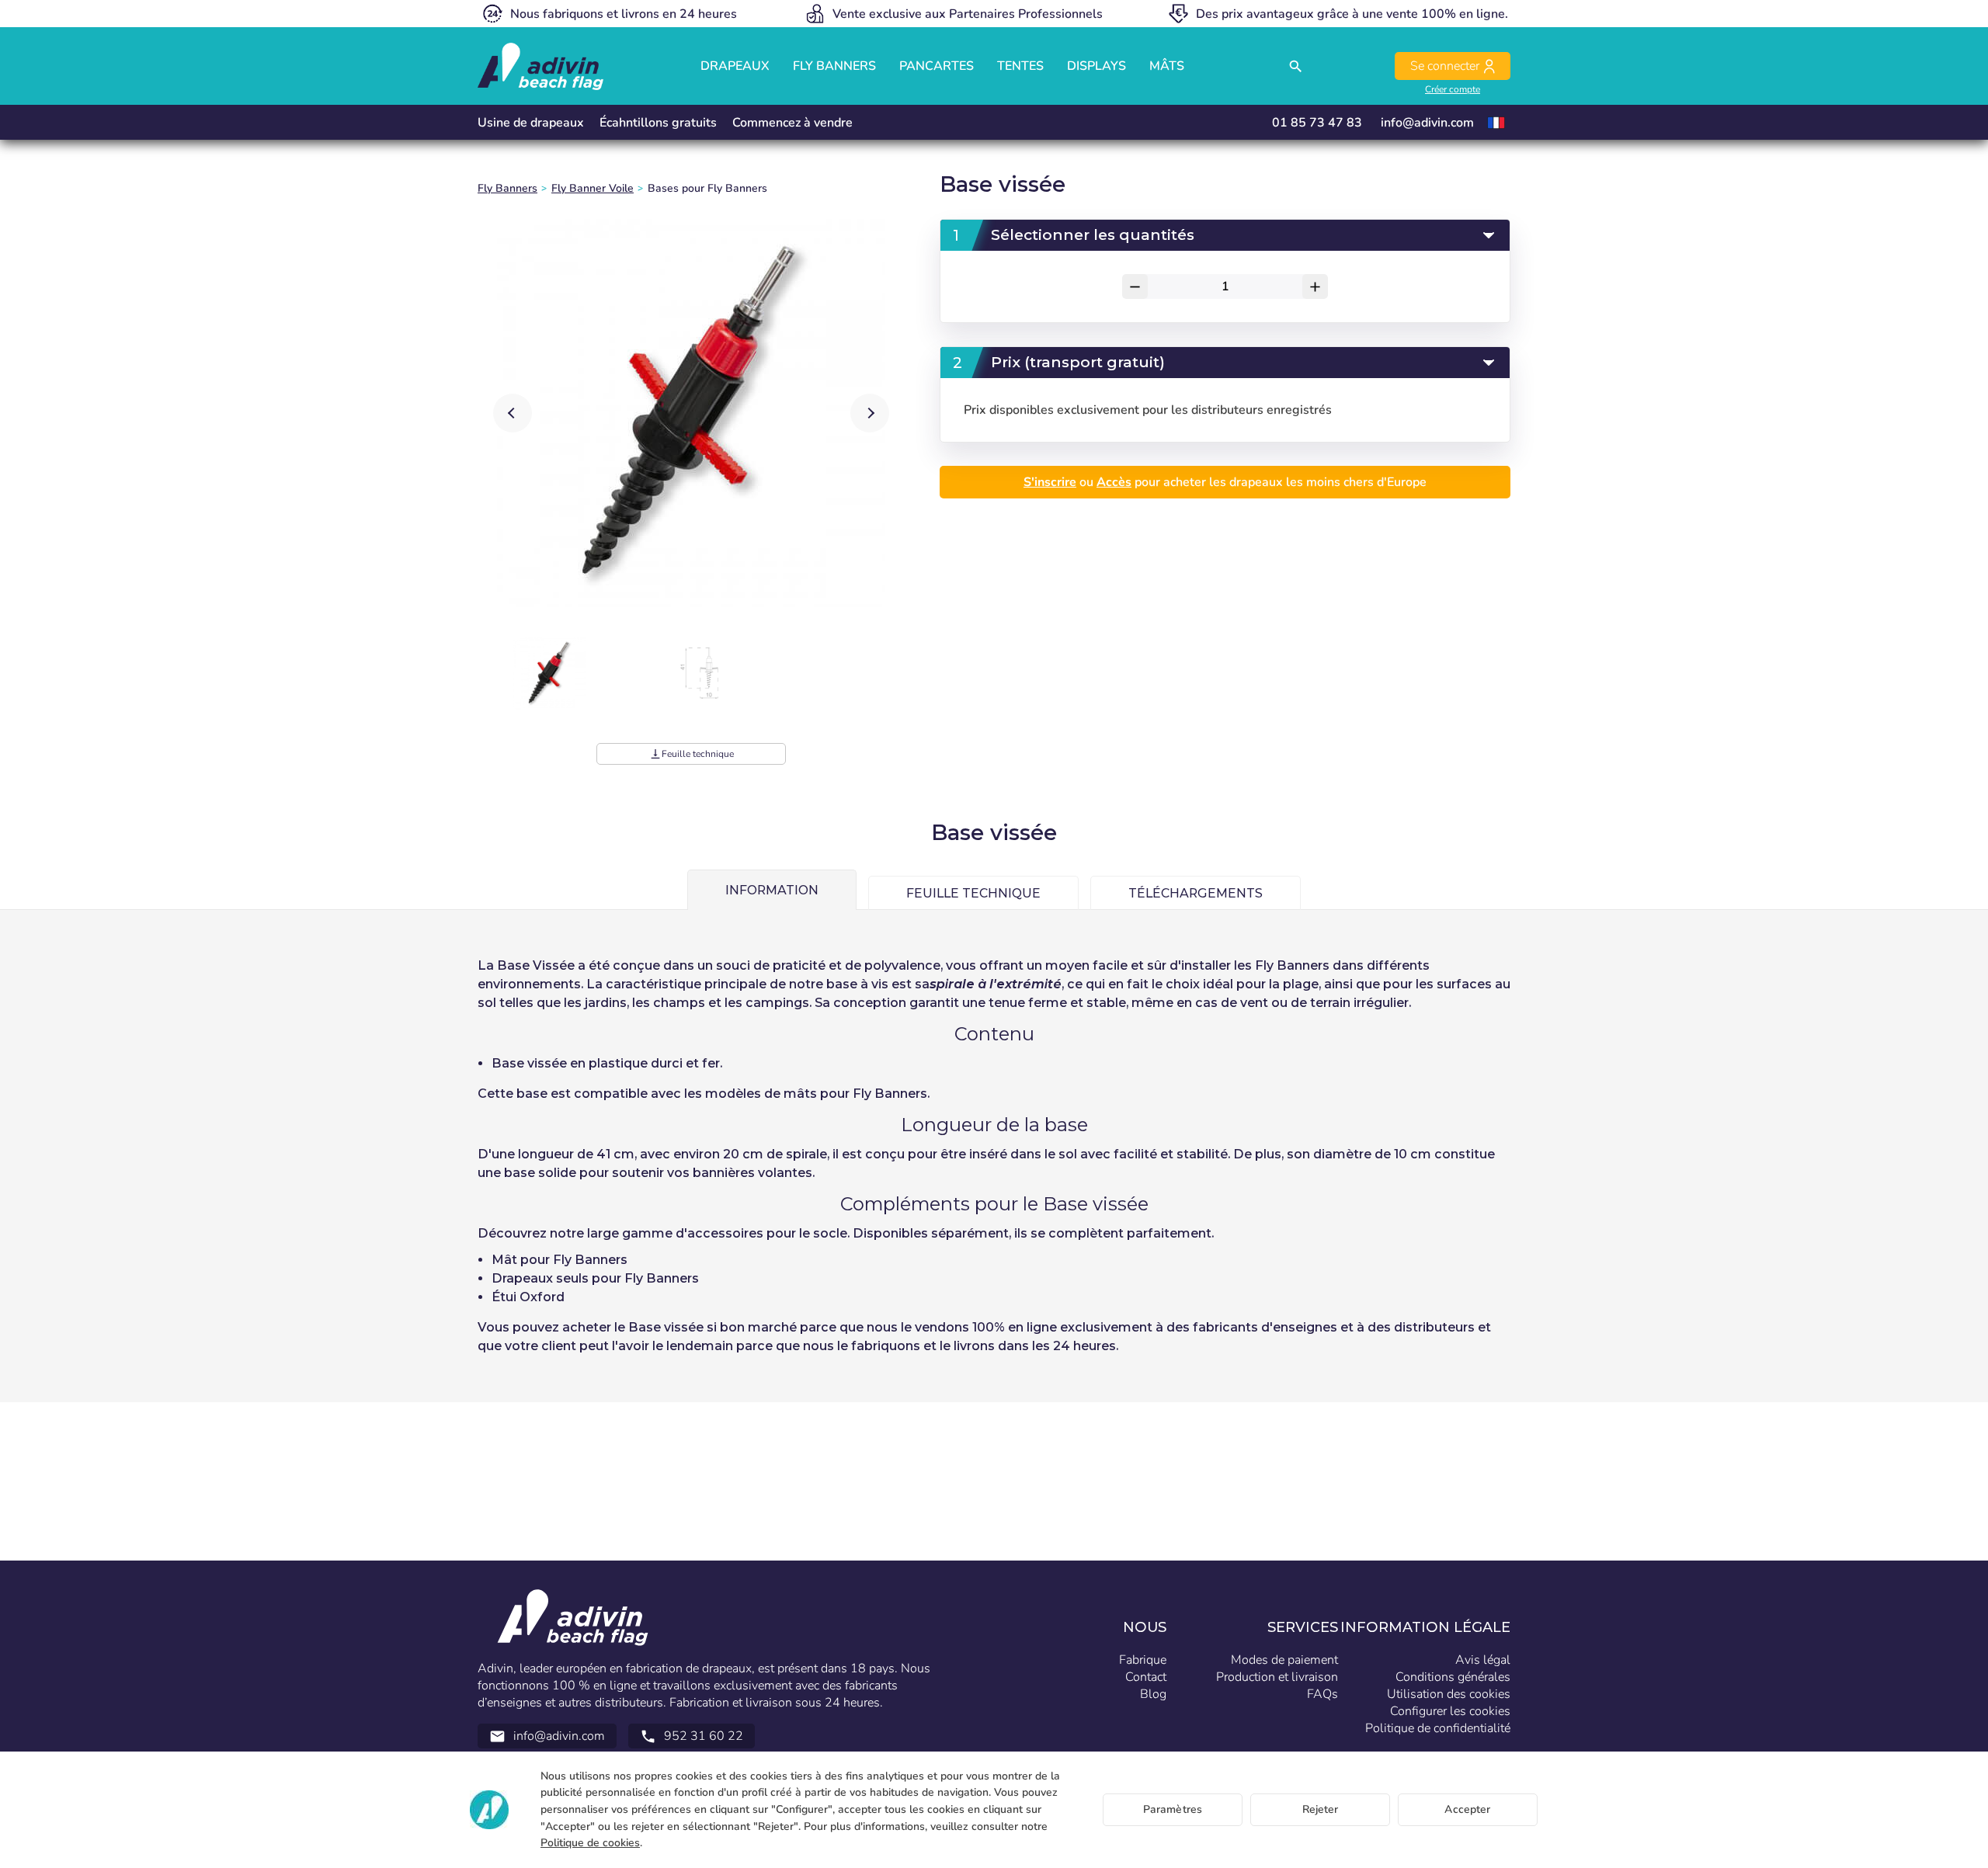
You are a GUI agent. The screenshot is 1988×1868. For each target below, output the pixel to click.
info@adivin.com (1427, 123)
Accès (1114, 482)
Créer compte (1453, 89)
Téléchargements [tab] (1196, 893)
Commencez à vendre (792, 123)
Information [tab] (772, 890)
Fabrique (1143, 1660)
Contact (1146, 1677)
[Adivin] (540, 66)
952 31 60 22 (692, 1736)
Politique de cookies (590, 1843)
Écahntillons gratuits (658, 123)
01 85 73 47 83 (1317, 123)
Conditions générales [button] (1453, 1677)
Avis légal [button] (1483, 1660)
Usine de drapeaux (531, 123)
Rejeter (1321, 1809)
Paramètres (1173, 1809)
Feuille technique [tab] (973, 893)
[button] (870, 413)
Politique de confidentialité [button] (1438, 1728)
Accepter (1467, 1809)
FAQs (1322, 1694)
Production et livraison (1277, 1677)
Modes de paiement (1284, 1660)
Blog (1153, 1694)
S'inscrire (1050, 482)
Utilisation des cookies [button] (1449, 1694)
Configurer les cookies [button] (1450, 1711)
